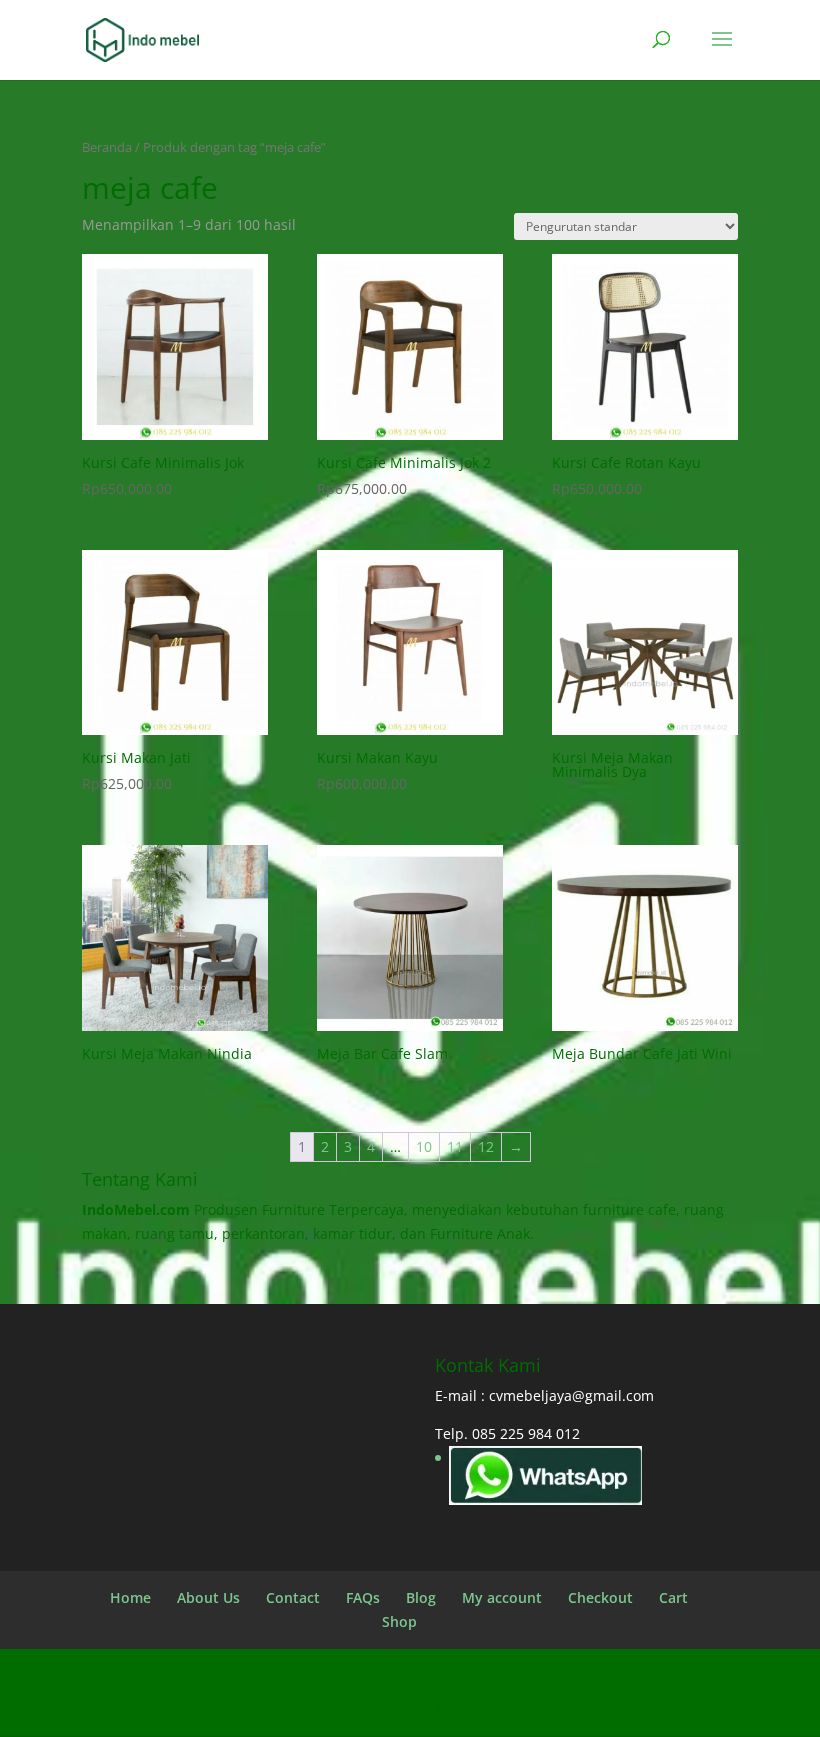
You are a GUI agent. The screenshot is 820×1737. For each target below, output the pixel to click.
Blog (421, 1597)
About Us (208, 1597)
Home (130, 1597)
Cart (673, 1597)
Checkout (600, 1597)
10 (424, 1146)
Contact (293, 1597)
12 (486, 1146)
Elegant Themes (366, 1709)
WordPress (576, 1709)
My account (502, 1597)
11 (455, 1146)
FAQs (363, 1597)
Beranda (107, 147)
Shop (399, 1621)
